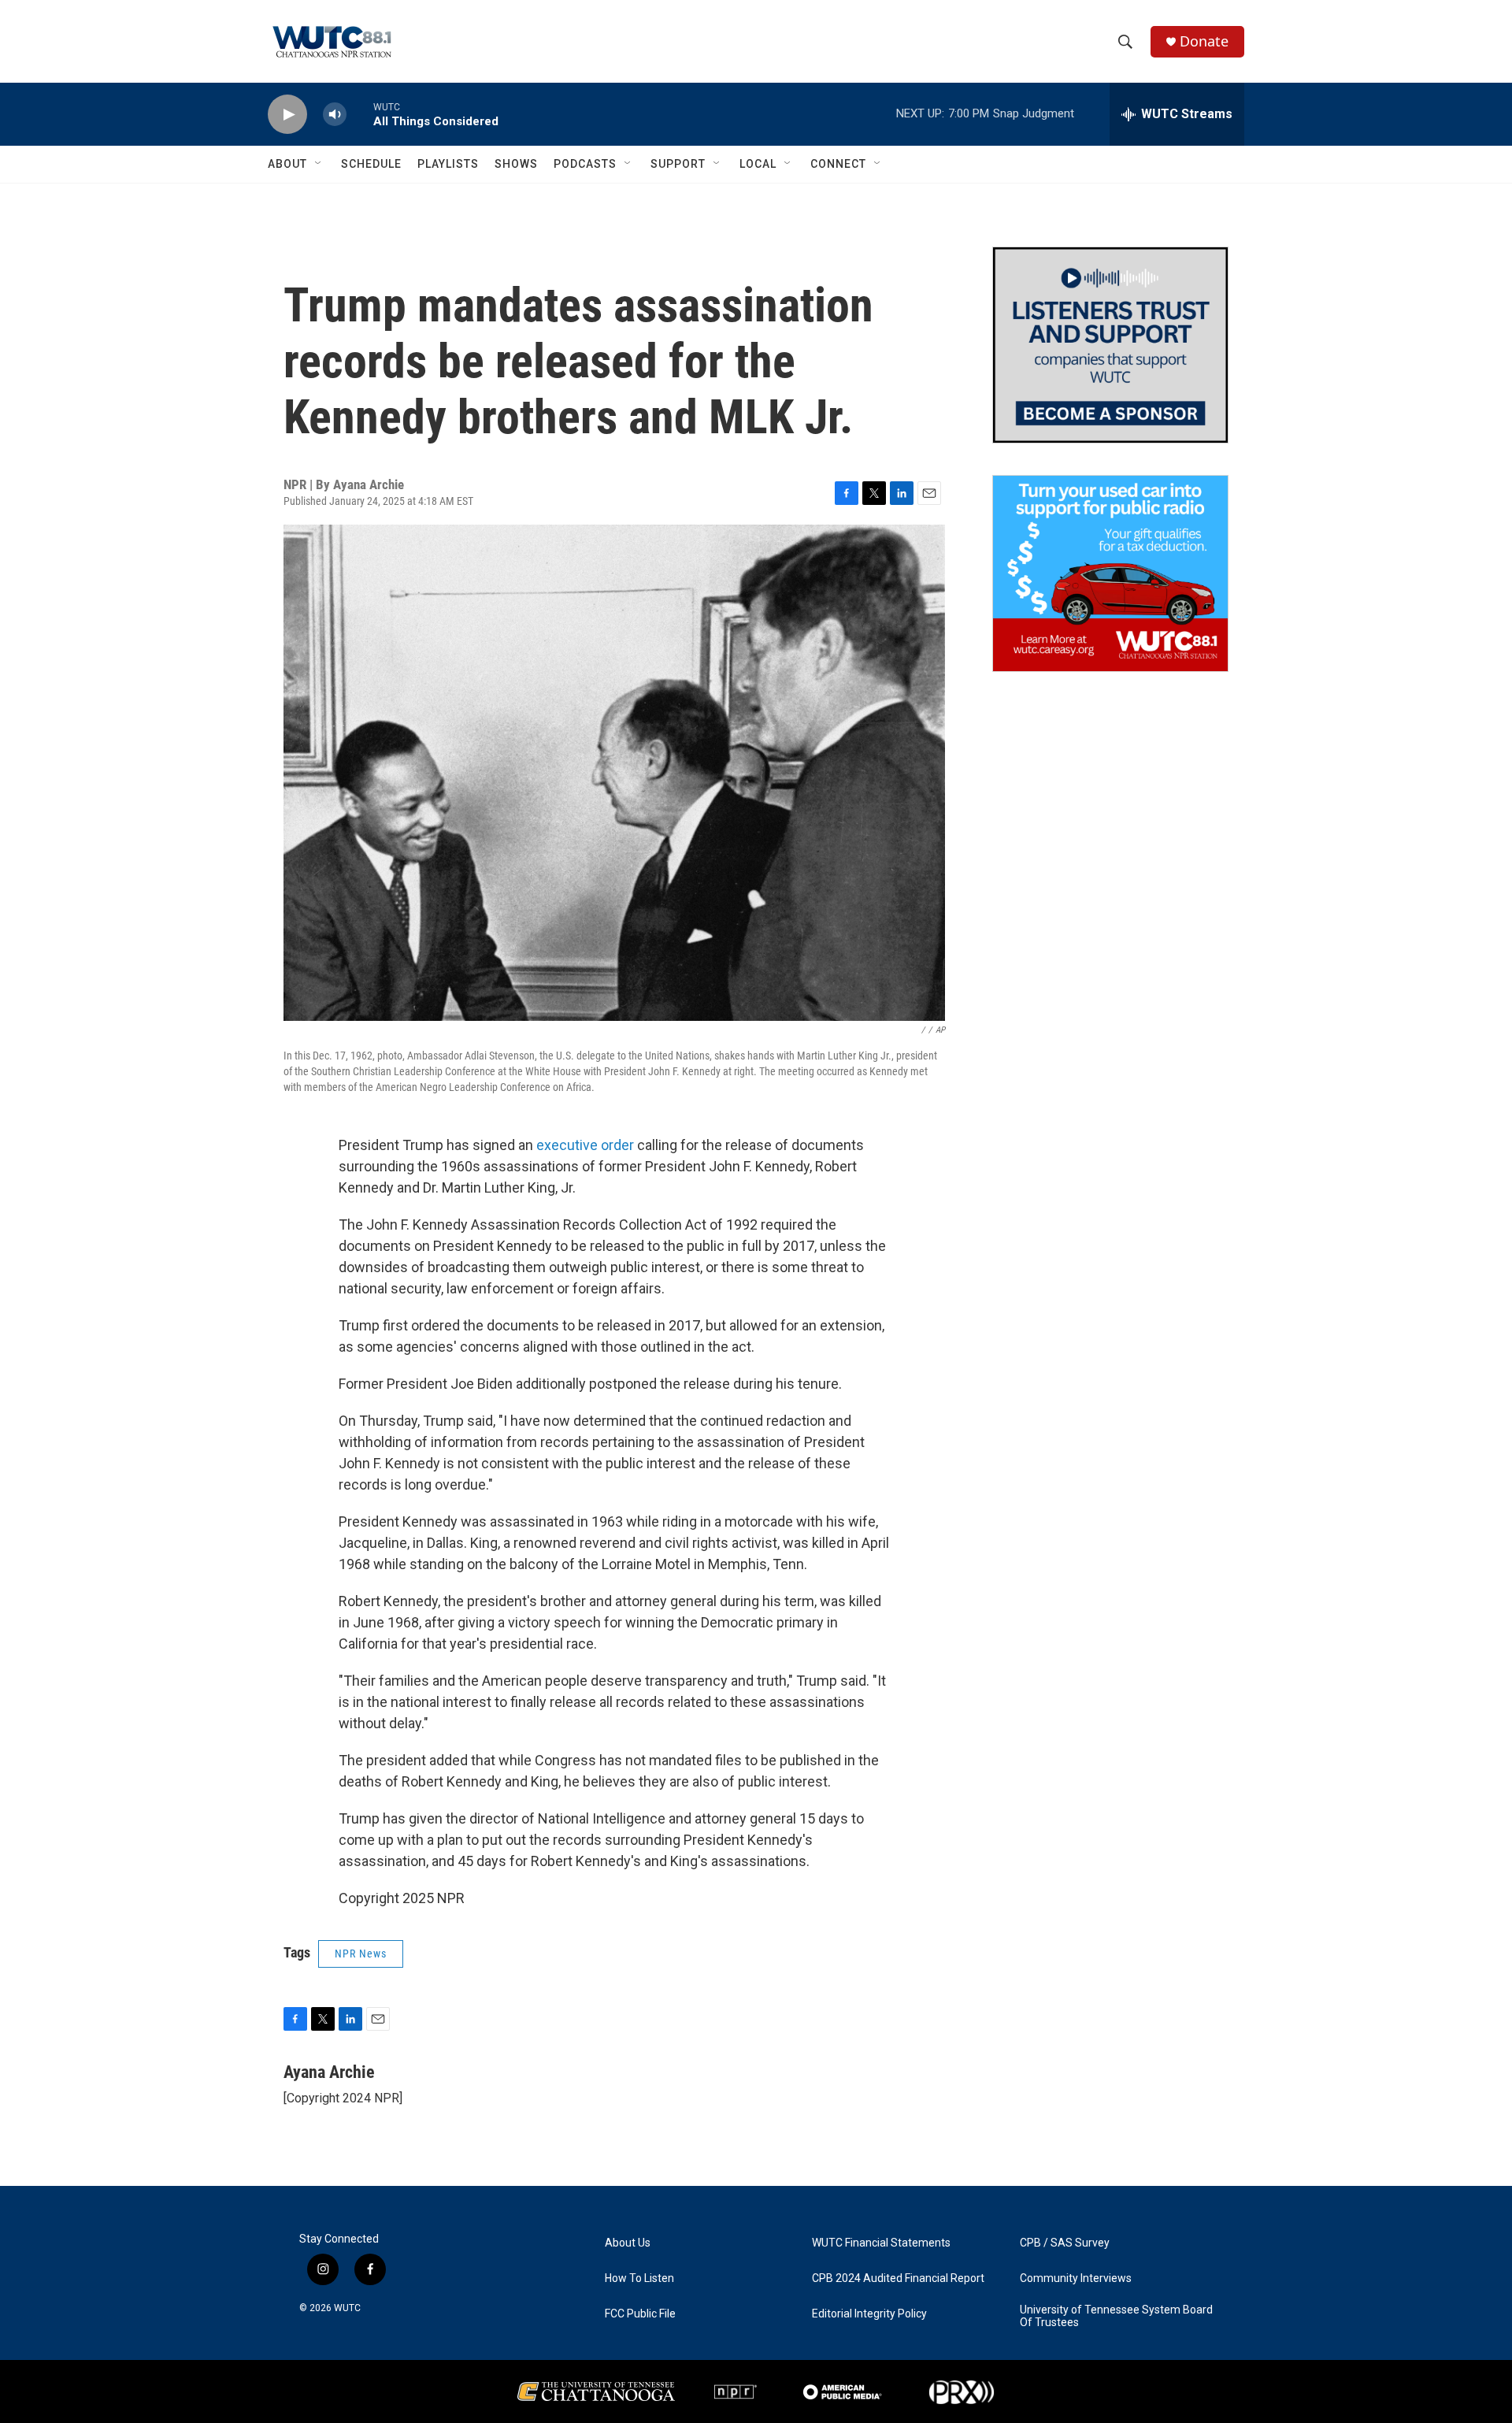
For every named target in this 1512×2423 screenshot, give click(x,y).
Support (678, 164)
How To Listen (639, 2278)
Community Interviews (1076, 2278)
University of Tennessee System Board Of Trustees (1116, 2316)
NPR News (361, 1954)
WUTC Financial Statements (881, 2243)
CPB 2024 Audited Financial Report (898, 2278)
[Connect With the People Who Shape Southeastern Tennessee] (1110, 345)
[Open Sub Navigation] (319, 164)
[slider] (360, 114)
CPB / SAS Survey (1065, 2243)
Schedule (371, 164)
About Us (628, 2243)
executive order (585, 1145)
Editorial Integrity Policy (869, 2314)
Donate (1204, 41)
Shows (516, 164)
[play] (287, 115)
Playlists (448, 164)
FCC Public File (640, 2314)
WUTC (347, 2308)
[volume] (335, 115)
